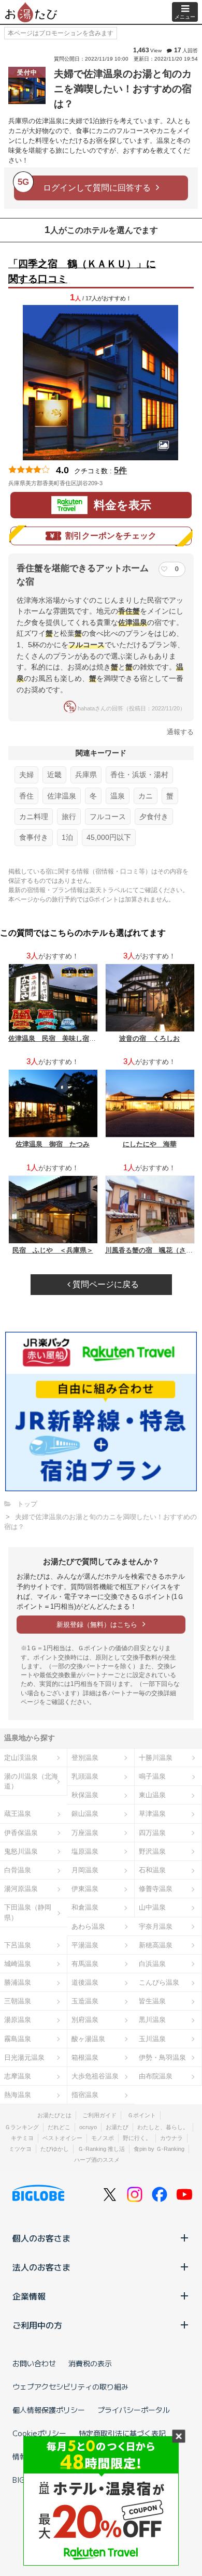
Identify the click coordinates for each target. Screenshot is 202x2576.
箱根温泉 (85, 2057)
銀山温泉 (85, 1814)
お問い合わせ (34, 2363)
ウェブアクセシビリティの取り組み (70, 2386)
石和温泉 (152, 1870)
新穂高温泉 (156, 1945)
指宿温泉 (85, 2095)
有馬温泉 (85, 1964)
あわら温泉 (88, 1926)
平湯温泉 (85, 1945)
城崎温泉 (18, 1964)
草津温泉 (152, 1814)
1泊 (67, 837)
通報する (180, 732)
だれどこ (59, 2127)
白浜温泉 (152, 1964)
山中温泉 (152, 1907)
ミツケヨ (20, 2149)
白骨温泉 (18, 1870)
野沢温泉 (152, 1851)
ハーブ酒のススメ (97, 2160)
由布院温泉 (156, 2076)
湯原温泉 (18, 2020)
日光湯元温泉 (24, 2057)
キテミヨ (22, 2138)
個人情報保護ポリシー (49, 2410)
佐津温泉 (62, 796)
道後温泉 (85, 1982)
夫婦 (26, 775)
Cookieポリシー (39, 2433)
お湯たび (117, 2127)
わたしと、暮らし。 (163, 2127)
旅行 (69, 817)
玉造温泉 (85, 2001)
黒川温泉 (152, 2020)
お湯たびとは (54, 2115)
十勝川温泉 (156, 1758)
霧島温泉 (18, 2039)
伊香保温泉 (21, 1833)
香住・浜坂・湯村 (139, 775)
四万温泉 (152, 1833)
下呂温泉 (18, 1945)
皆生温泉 (152, 2001)
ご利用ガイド (99, 2115)
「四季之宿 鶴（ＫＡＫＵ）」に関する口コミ (82, 271)
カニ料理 (34, 817)
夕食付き (154, 817)
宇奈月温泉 (156, 1926)
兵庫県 (86, 775)
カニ (146, 796)
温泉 (118, 796)
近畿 (54, 775)
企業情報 (29, 2296)
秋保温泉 (85, 1795)
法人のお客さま (41, 2267)
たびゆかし (55, 2149)
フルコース (108, 817)
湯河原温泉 (21, 1889)
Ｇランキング (22, 2127)
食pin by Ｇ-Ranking (159, 2149)
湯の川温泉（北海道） (31, 1781)
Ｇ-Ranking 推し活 (101, 2149)
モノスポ (103, 2138)
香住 (26, 796)
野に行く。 (137, 2138)
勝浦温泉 (18, 1982)
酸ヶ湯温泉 (88, 2039)
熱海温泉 (18, 2095)
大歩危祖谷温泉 (95, 2076)
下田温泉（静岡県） (28, 1912)
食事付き (34, 837)
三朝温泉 (18, 2001)
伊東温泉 (85, 1889)
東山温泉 (152, 1795)
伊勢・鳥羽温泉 (162, 2057)
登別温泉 (85, 1758)
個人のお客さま (41, 2238)
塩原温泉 (85, 1851)
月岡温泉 (85, 1870)
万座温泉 (85, 1833)
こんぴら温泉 (159, 1982)
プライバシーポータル (134, 2410)
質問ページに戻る (105, 1284)
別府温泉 (85, 2020)
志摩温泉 (18, 2076)
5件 (120, 470)
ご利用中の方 (37, 2325)
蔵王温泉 (18, 1814)
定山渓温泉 (21, 1758)
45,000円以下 (109, 837)
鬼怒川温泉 (21, 1851)
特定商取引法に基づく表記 (122, 2433)
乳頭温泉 (85, 1776)
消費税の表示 (90, 2363)
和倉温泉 (85, 1907)
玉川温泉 (152, 2039)
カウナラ (171, 2138)
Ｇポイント (142, 2115)
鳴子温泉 (152, 1776)
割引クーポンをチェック (111, 536)
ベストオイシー (62, 2138)
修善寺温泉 (156, 1889)
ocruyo (88, 2127)
